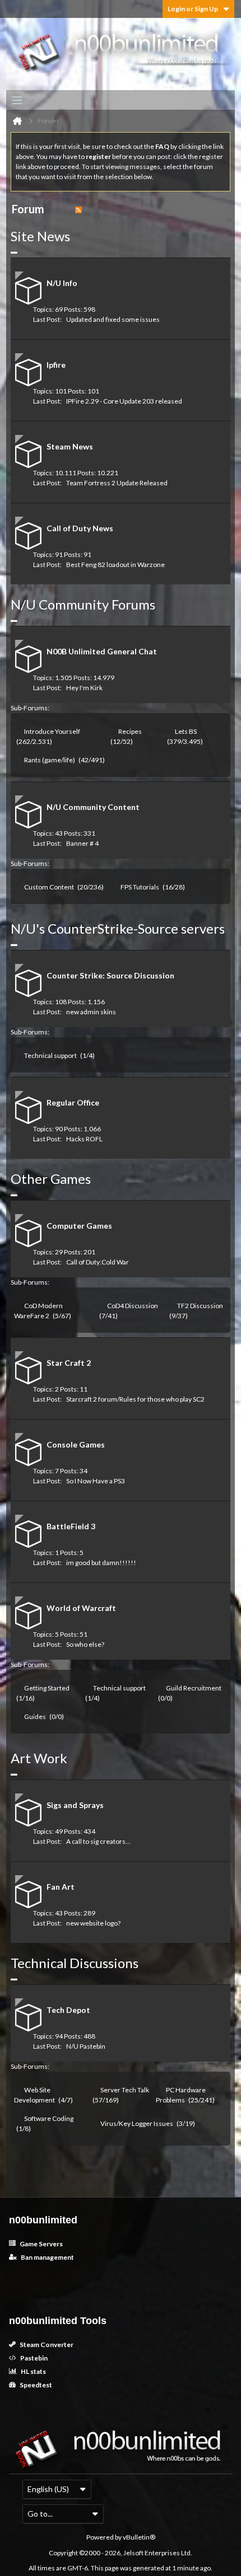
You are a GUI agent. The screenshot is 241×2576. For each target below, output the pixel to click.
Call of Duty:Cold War (98, 1262)
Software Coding (49, 2118)
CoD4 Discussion (133, 1306)
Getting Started (47, 1688)
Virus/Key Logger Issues (137, 2123)
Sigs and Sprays (75, 1805)
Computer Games (79, 1226)
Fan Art (61, 1887)
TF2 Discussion (200, 1306)
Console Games (76, 1444)
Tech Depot (68, 2010)
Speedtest (35, 2385)
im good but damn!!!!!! (101, 1563)
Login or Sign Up (193, 9)
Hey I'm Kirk (84, 688)
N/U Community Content (93, 807)
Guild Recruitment (194, 1688)
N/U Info (62, 283)
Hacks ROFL (84, 1139)
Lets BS (186, 731)
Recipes (130, 731)
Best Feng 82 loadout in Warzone (115, 565)
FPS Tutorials (140, 887)
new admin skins (91, 1012)
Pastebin (33, 2358)
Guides (35, 1716)
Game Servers (41, 2244)
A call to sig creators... (98, 1841)
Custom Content (49, 887)
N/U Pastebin (86, 2046)
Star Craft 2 (69, 1363)
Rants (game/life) (50, 760)
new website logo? (93, 1923)
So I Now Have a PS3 (96, 1481)
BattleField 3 (71, 1526)
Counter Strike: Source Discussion (110, 975)
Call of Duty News (80, 528)
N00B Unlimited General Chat (102, 651)
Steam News (70, 446)
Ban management (47, 2257)
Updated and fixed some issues (113, 319)
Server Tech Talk (125, 2090)
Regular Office (73, 1102)
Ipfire (56, 365)
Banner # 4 (82, 843)
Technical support (50, 1055)
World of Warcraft (81, 1608)
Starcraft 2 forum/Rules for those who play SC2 (135, 1399)
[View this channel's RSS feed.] (78, 209)
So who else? (85, 1644)
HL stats (33, 2371)
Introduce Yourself (52, 731)
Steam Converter (46, 2345)
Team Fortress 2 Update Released (117, 483)
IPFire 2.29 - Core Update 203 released (124, 401)
